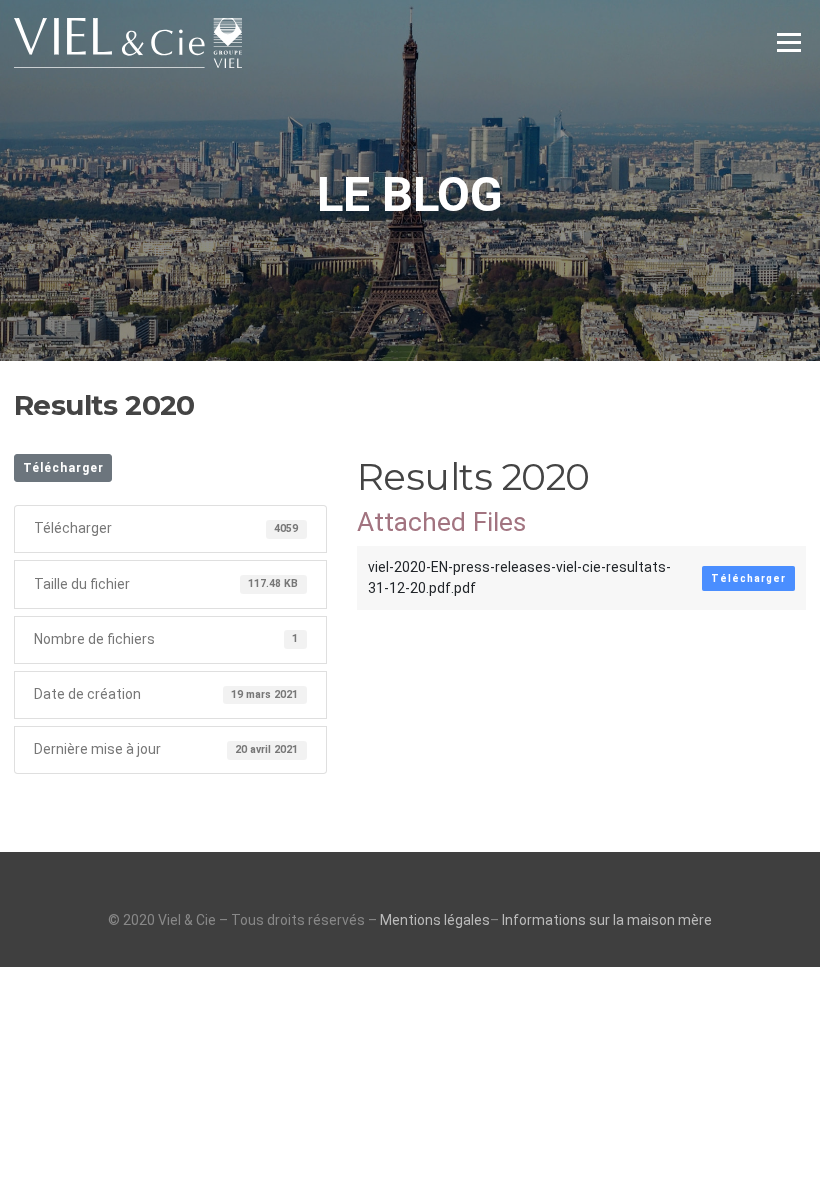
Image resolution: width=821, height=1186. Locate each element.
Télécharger (63, 468)
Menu (788, 42)
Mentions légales (435, 920)
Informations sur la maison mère (607, 920)
